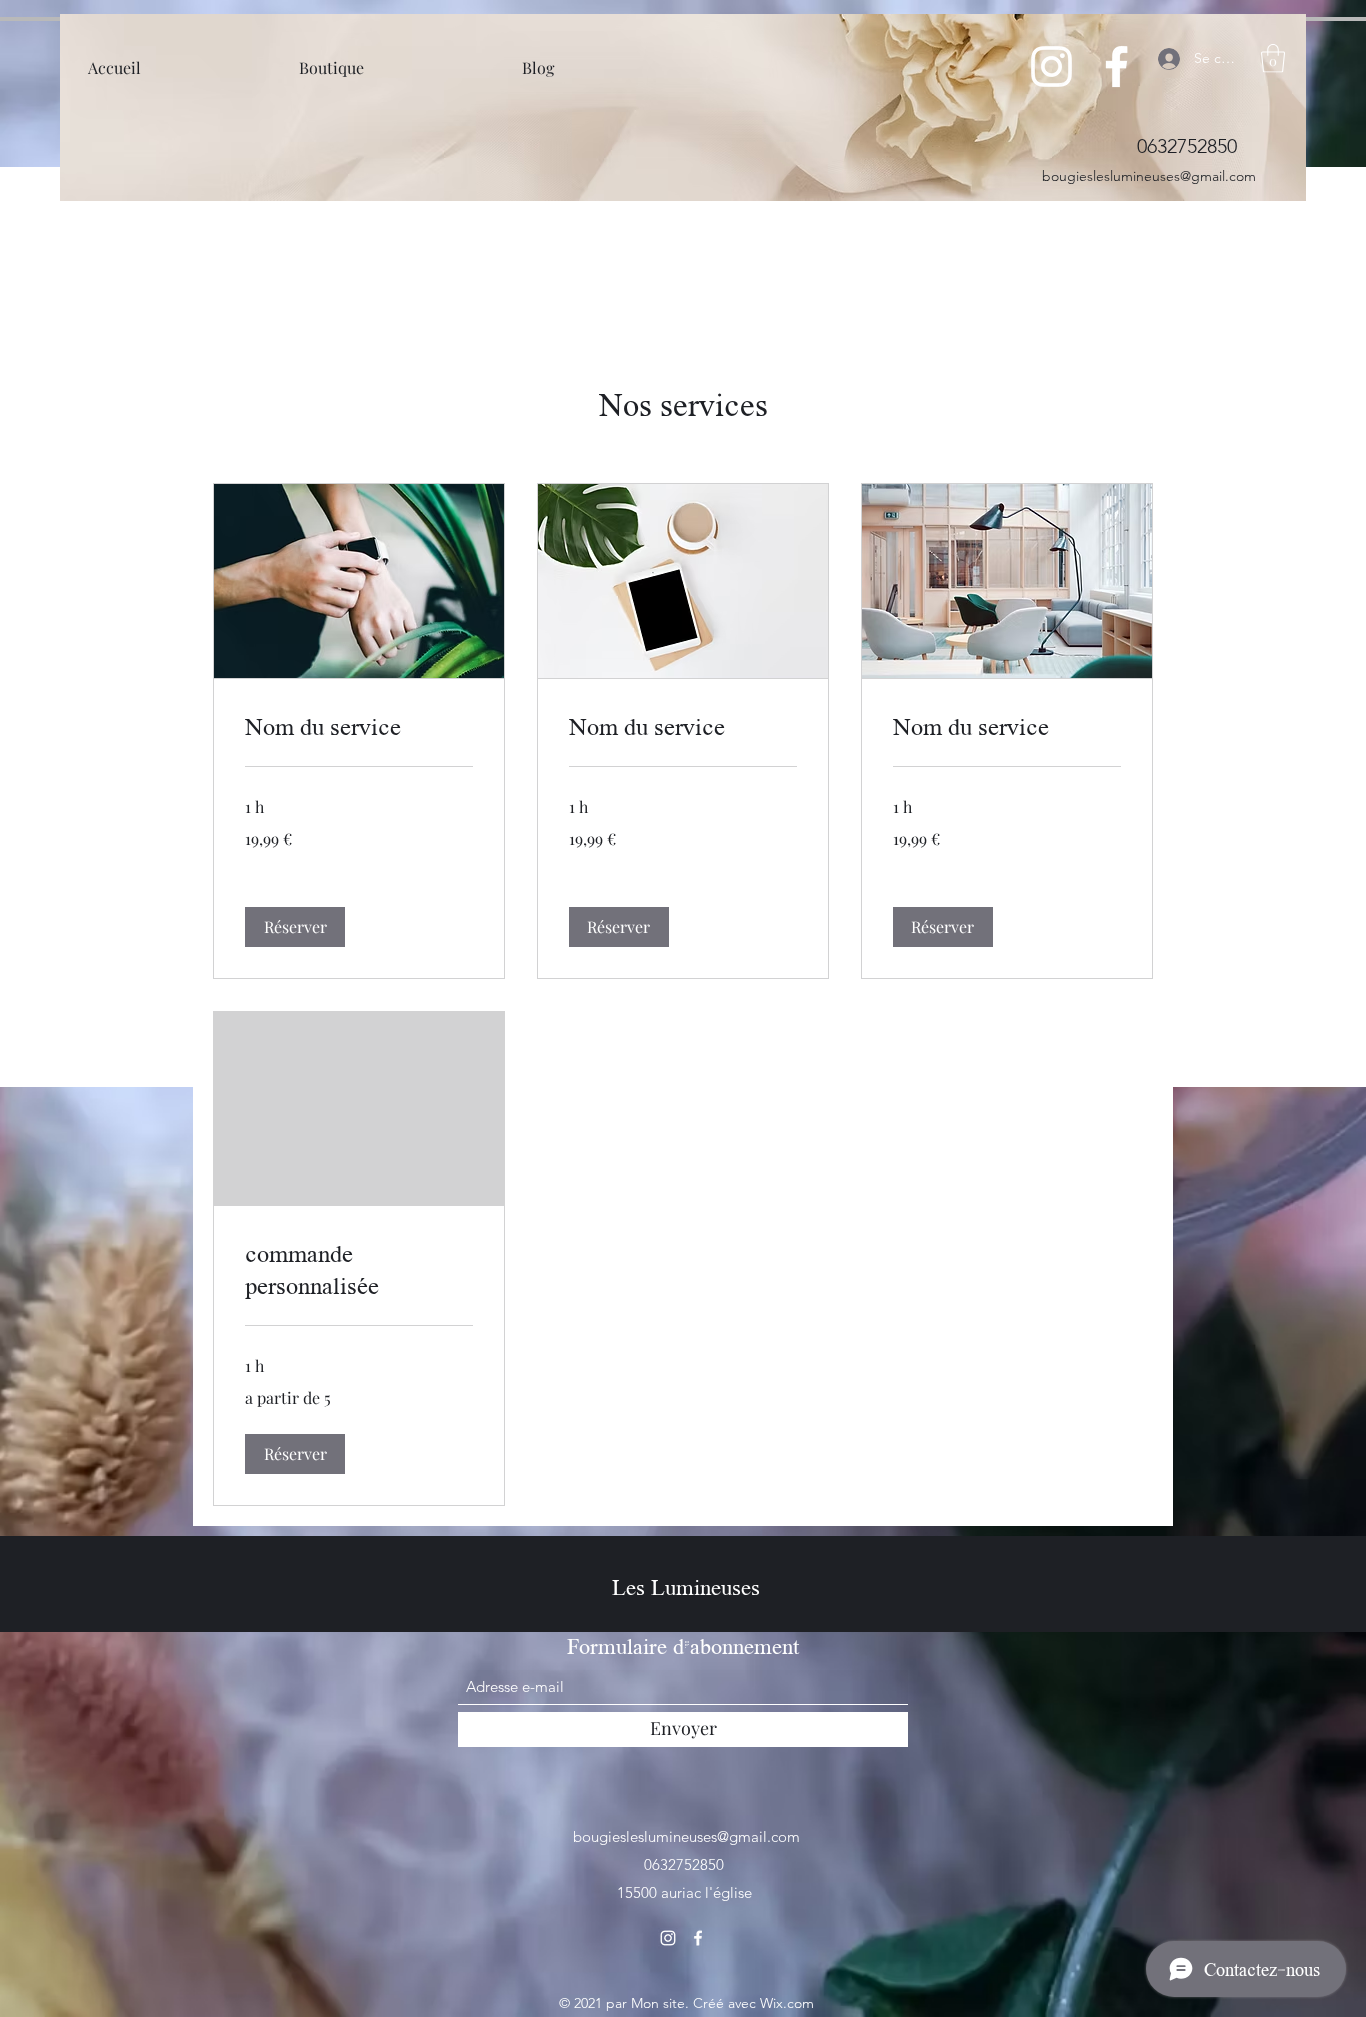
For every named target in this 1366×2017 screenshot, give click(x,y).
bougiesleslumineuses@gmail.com (1149, 176)
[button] (1273, 58)
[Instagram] (1051, 66)
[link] (359, 726)
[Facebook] (1116, 66)
